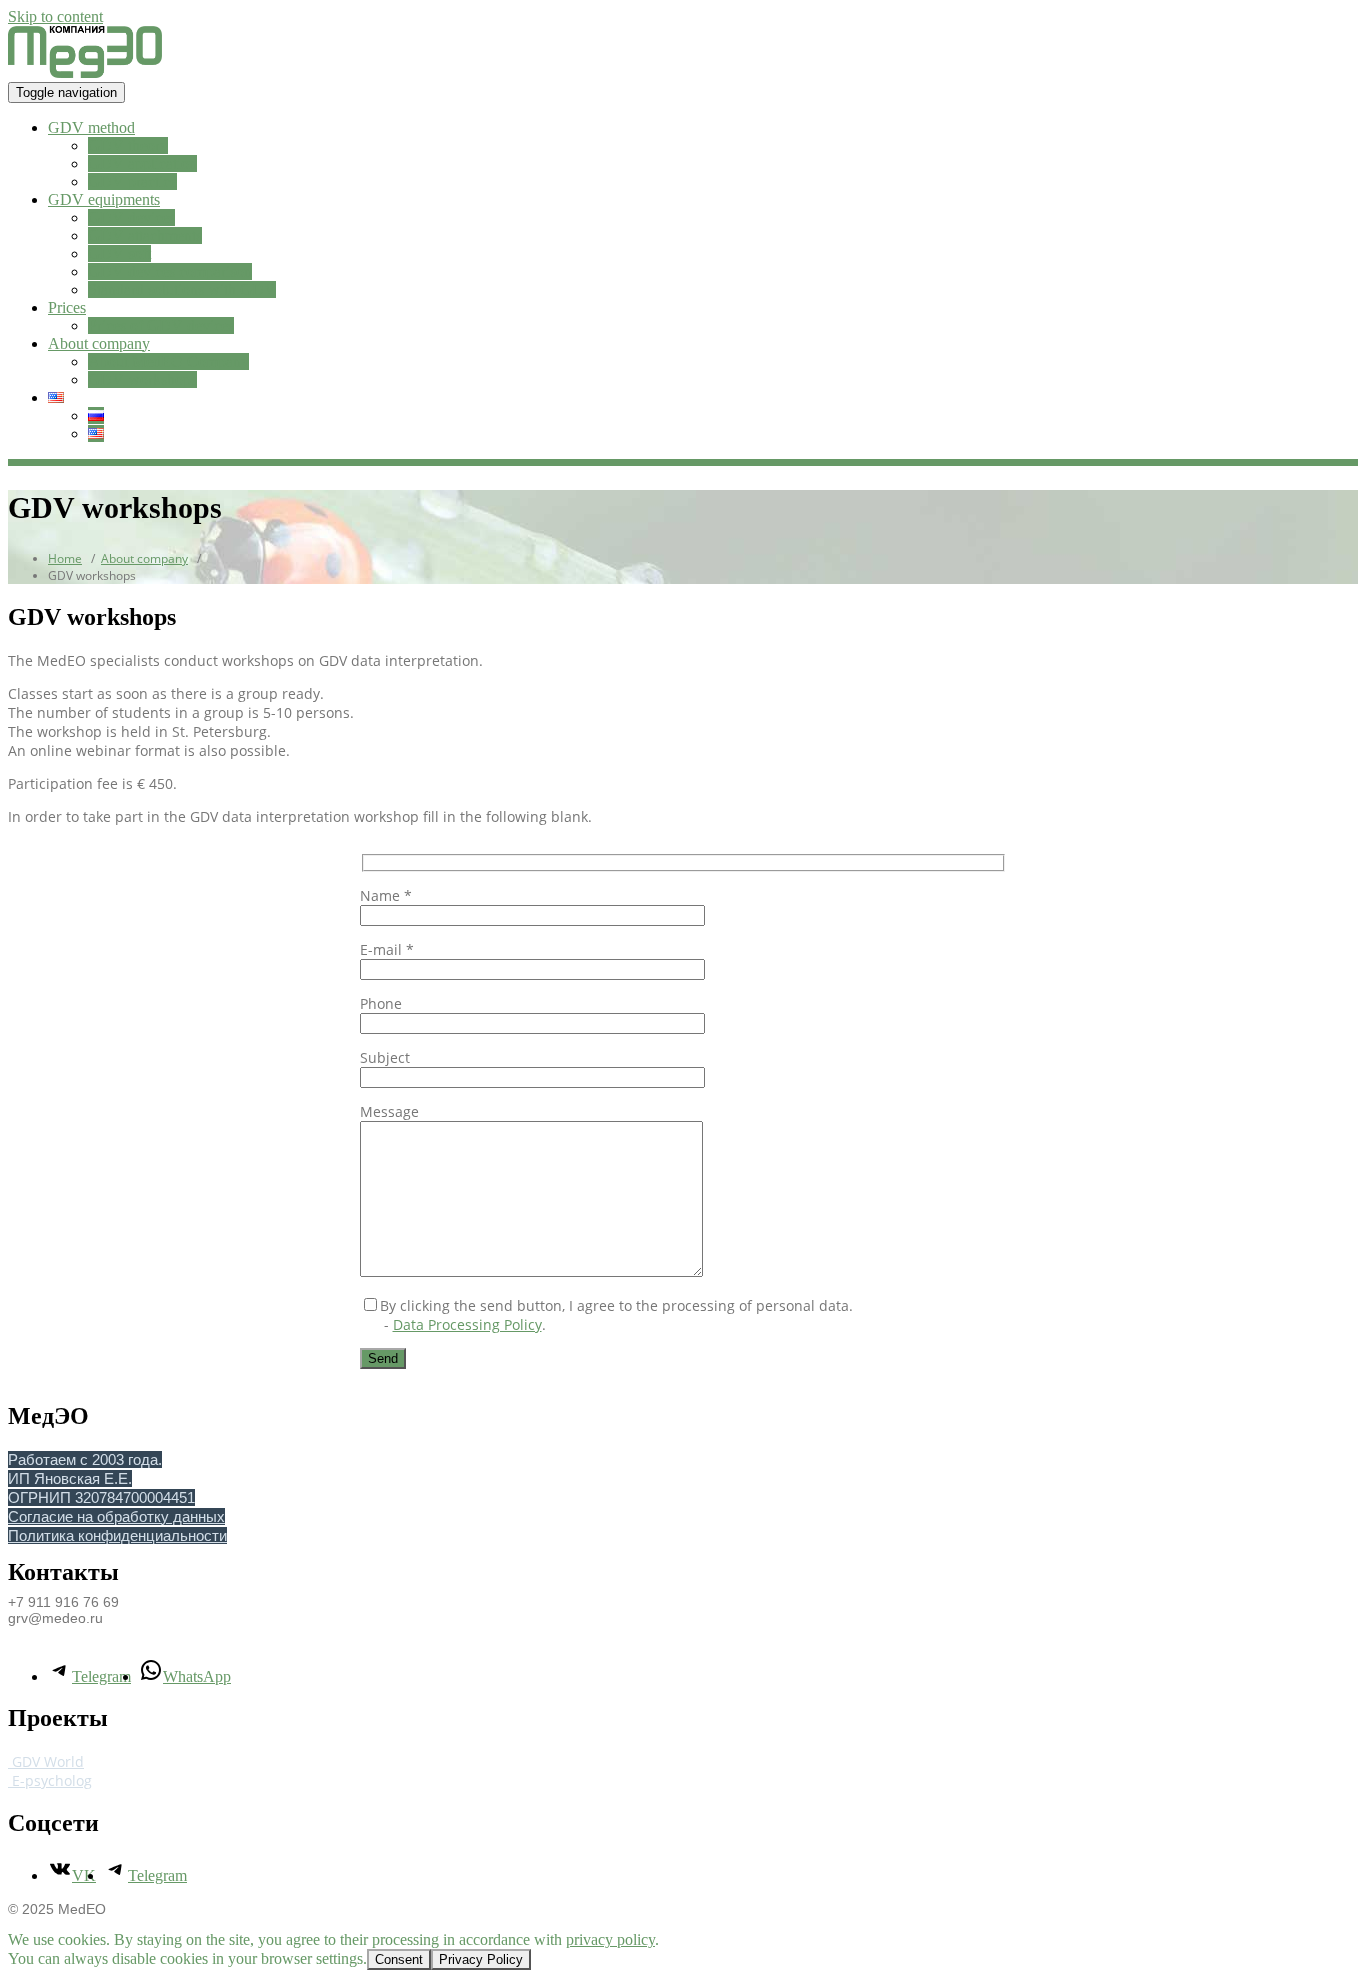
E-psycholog (50, 1780)
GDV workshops (142, 379)
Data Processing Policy (467, 1324)
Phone (381, 1003)
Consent (399, 1959)
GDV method (91, 127)
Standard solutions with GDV (182, 289)
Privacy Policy (481, 1959)
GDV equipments (104, 199)
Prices (67, 307)
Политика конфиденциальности (117, 1535)
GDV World (46, 1761)
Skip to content (55, 16)
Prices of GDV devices (161, 325)
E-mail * (387, 949)
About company (99, 343)
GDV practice (132, 181)
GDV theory (128, 145)
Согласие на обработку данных (116, 1516)
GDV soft (119, 253)
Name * (386, 895)
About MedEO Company (168, 361)
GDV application (142, 163)
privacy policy (610, 1939)
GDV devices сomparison (170, 271)
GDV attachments (145, 235)
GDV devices (131, 217)
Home (65, 558)
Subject (385, 1057)
